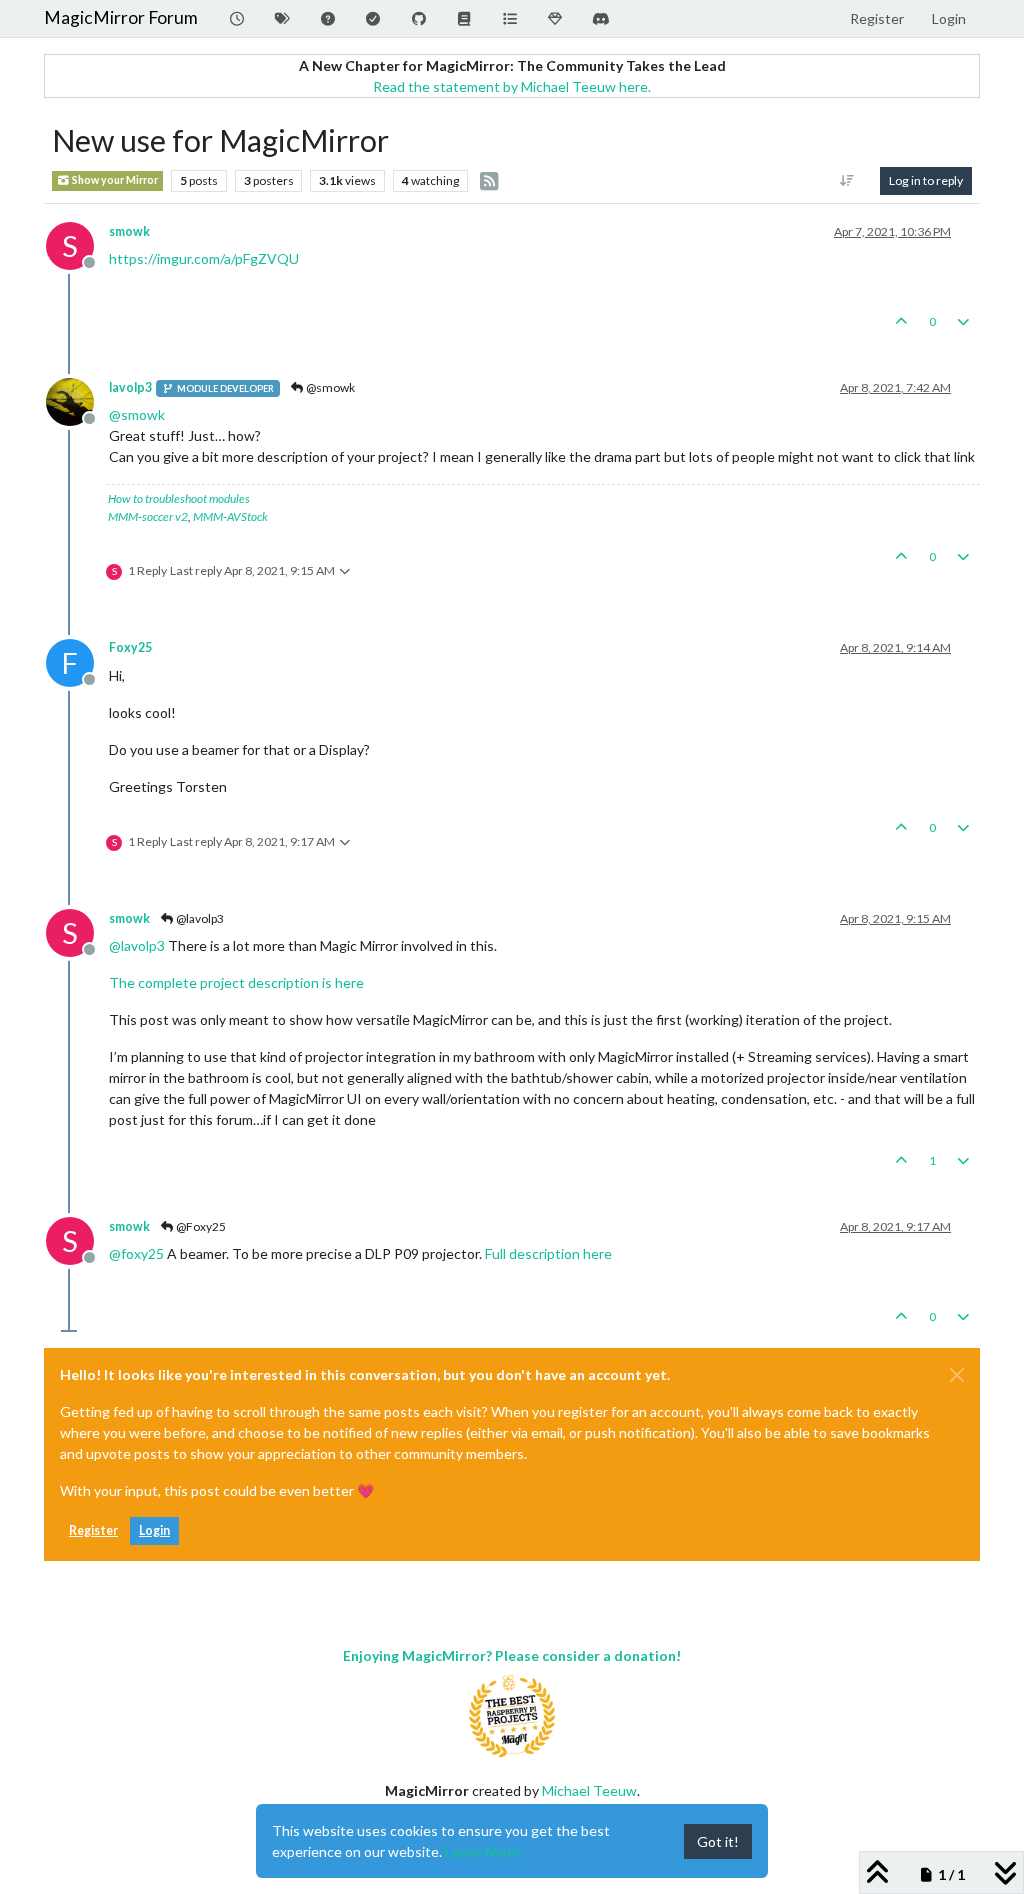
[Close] (957, 1375)
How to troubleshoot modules (179, 498)
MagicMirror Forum (121, 17)
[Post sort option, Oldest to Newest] (847, 181)
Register (93, 1530)
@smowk (329, 387)
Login (154, 1530)
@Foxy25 (200, 1226)
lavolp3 (130, 387)
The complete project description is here (236, 982)
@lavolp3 (199, 918)
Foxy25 (130, 647)
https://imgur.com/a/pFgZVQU (204, 258)
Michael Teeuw (589, 1790)
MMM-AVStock (230, 516)
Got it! (718, 1841)
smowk (129, 231)
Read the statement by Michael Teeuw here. (512, 86)
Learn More (483, 1851)
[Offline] (77, 400)
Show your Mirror (114, 180)
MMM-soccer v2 (148, 516)
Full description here (548, 1253)
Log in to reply (926, 180)
